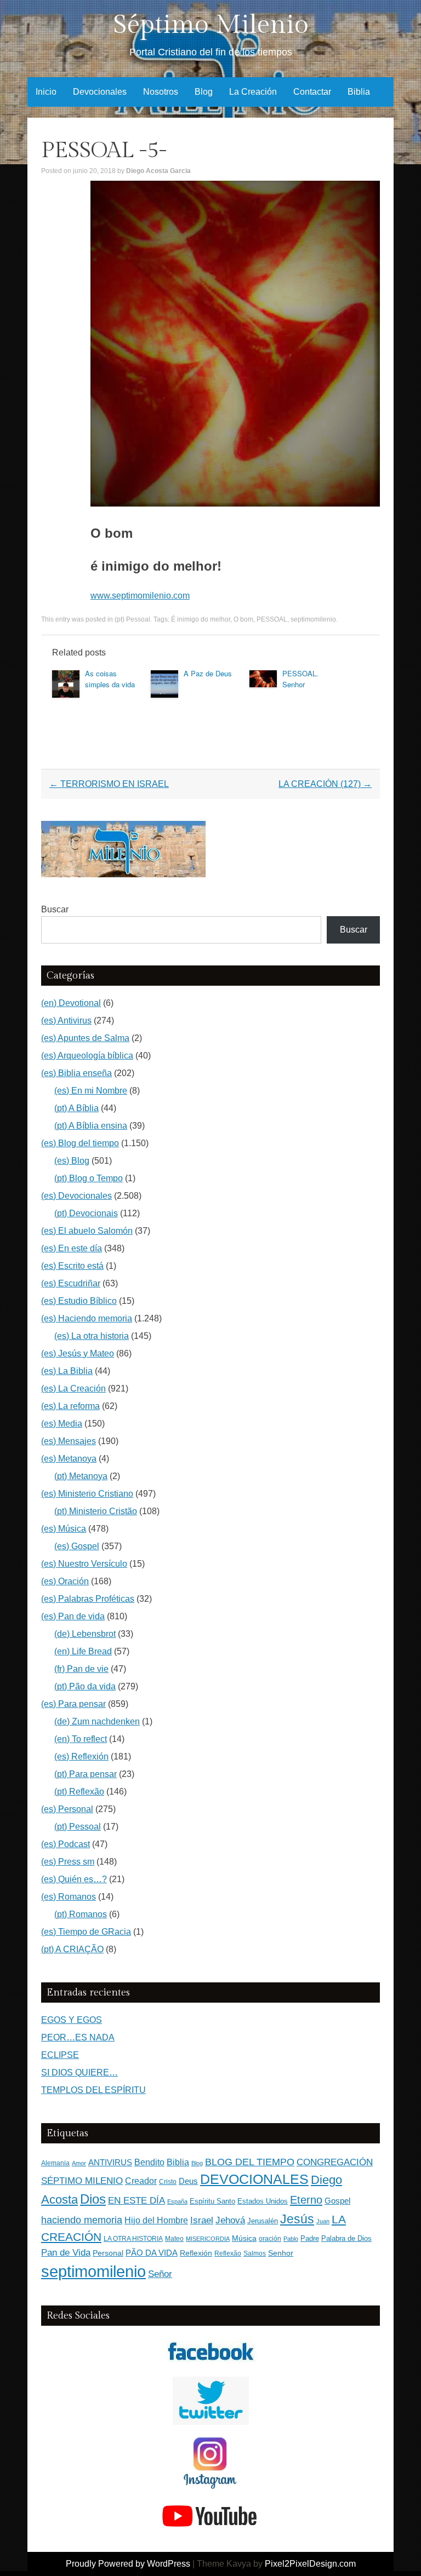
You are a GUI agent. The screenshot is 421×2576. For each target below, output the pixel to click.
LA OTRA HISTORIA (133, 2239)
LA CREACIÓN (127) (325, 784)
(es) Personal (67, 1809)
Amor (79, 2163)
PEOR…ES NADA (78, 2037)
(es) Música (64, 1529)
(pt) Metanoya (81, 1476)
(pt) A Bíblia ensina (91, 1126)
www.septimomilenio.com (140, 596)
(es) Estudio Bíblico (79, 1301)
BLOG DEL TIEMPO (250, 2162)
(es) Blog (72, 1161)
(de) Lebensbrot (85, 1634)
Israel (202, 2220)
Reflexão (228, 2253)
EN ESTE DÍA (136, 2200)
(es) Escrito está (72, 1266)
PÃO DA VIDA (152, 2253)
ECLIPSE (60, 2055)
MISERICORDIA (208, 2239)
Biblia (359, 92)
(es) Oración (65, 1581)
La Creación (253, 92)
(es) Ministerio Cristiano (87, 1494)
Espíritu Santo (212, 2201)
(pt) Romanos (81, 1914)
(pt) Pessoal (132, 619)
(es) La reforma (70, 1406)
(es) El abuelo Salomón (87, 1231)
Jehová (230, 2220)
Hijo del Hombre (156, 2220)
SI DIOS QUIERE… (79, 2072)
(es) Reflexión (81, 1756)
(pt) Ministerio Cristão (96, 1511)
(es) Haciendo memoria (87, 1318)
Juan (323, 2221)
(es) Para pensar (73, 1704)
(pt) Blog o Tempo (89, 1178)
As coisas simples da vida (110, 679)
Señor (160, 2274)
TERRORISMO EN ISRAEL (109, 784)
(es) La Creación (73, 1388)
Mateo (174, 2239)
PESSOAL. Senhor (300, 679)
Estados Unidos (263, 2201)
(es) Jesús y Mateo (78, 1353)
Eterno (306, 2200)
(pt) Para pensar (86, 1774)
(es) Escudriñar (71, 1283)
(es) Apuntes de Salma (85, 1038)
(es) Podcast (66, 1844)
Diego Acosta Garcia (158, 171)
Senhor (281, 2253)
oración (270, 2239)
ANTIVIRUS (110, 2162)
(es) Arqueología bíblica (87, 1056)
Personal (108, 2253)
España (177, 2201)
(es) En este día (72, 1248)
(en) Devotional (71, 1003)
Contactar (312, 92)
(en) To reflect (81, 1739)
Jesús (297, 2219)
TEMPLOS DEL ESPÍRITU (93, 2090)
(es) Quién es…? (74, 1879)
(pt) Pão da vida (85, 1686)
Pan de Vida (66, 2253)
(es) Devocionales (76, 1196)
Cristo (168, 2182)
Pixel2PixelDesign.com (310, 2564)
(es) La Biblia (67, 1371)
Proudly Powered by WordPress (128, 2564)
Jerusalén (263, 2221)
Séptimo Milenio (211, 25)
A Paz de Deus (208, 673)
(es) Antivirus (66, 1020)
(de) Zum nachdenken (97, 1721)
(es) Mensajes (69, 1441)
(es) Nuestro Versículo (84, 1564)
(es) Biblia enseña (76, 1073)
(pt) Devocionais (86, 1213)
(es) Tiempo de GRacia (86, 1932)
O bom (243, 619)
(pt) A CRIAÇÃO (72, 1949)
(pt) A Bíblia (76, 1108)
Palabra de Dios (346, 2238)
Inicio (46, 92)
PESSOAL (272, 619)
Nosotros (161, 92)
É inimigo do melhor (201, 619)
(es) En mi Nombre (91, 1091)
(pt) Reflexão (79, 1792)
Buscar (55, 909)
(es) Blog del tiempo (80, 1143)
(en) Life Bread (83, 1651)
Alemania (55, 2163)
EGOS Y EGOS (72, 2020)
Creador (141, 2181)
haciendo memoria (82, 2220)
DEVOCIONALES (254, 2179)
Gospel (337, 2201)
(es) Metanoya (69, 1459)
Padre (310, 2238)
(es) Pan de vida (73, 1616)
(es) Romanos (69, 1897)
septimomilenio (313, 619)
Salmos (255, 2253)
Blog (204, 92)
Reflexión (196, 2253)
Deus (188, 2181)
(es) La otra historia (92, 1336)
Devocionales (100, 92)
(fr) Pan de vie (81, 1669)
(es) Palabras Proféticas (88, 1599)
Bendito (149, 2162)
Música (244, 2238)
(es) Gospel (77, 1546)
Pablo (291, 2239)
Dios (93, 2199)
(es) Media (62, 1424)
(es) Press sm (68, 1862)
